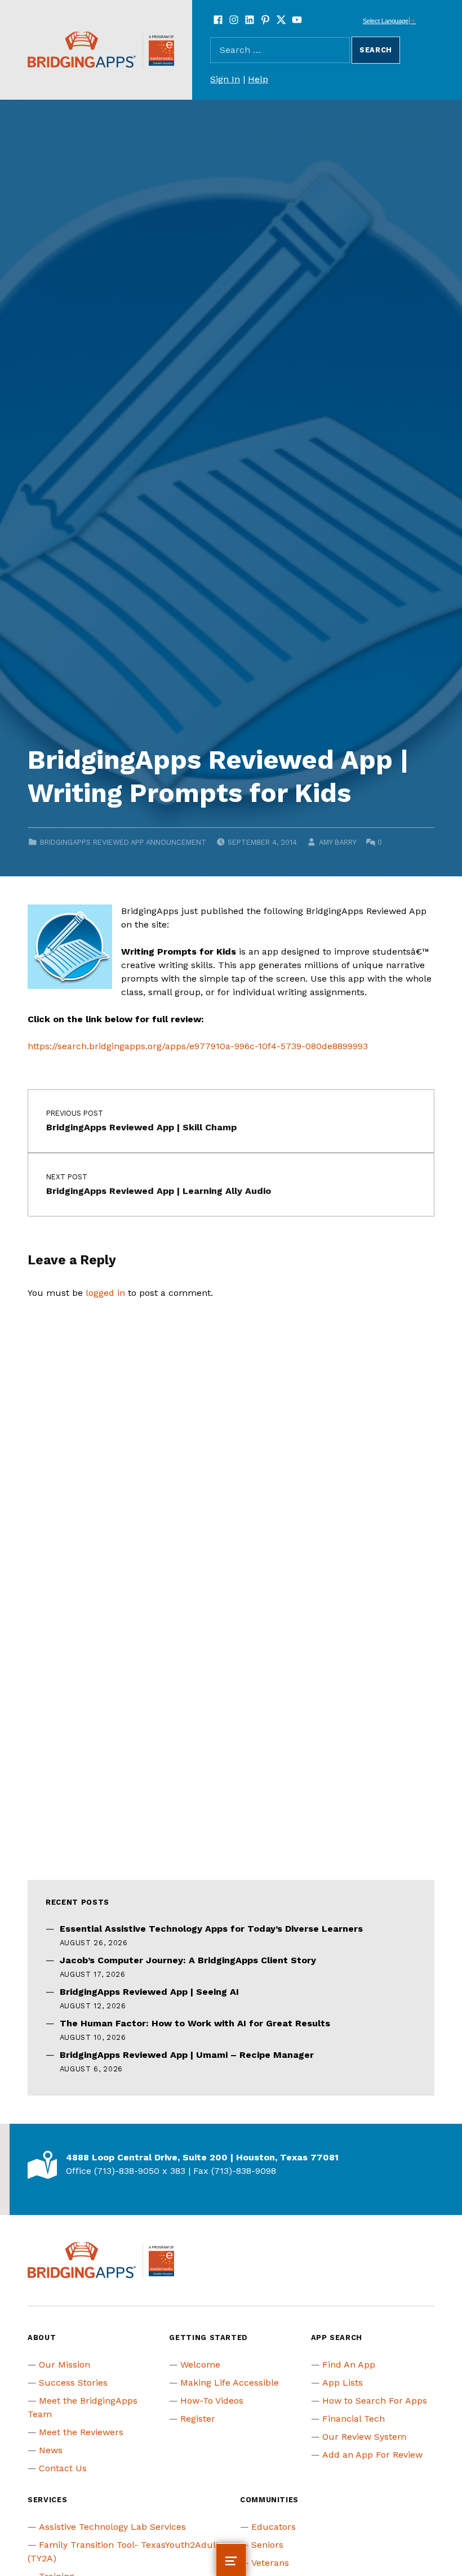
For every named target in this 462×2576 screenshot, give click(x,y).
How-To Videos (212, 2401)
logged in (105, 1293)
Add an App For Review (372, 2455)
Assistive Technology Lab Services (112, 2527)
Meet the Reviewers (81, 2432)
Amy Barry (337, 842)
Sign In (225, 79)
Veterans (270, 2563)
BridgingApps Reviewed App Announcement (123, 842)
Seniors (267, 2545)
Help (258, 79)
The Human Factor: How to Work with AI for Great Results (195, 2023)
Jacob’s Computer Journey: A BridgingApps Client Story (188, 1960)
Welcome (200, 2365)
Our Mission (65, 2365)
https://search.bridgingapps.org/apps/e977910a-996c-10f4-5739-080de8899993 (198, 1046)
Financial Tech (354, 2419)
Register (198, 2419)
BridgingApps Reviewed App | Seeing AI (149, 1992)
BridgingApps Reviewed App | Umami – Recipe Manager (187, 2055)
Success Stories (73, 2383)
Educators (274, 2527)
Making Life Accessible (230, 2383)
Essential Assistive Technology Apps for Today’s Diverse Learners (211, 1929)
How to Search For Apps (375, 2401)
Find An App (349, 2365)
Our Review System (364, 2437)
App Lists (343, 2383)
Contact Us (63, 2468)
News (51, 2450)
